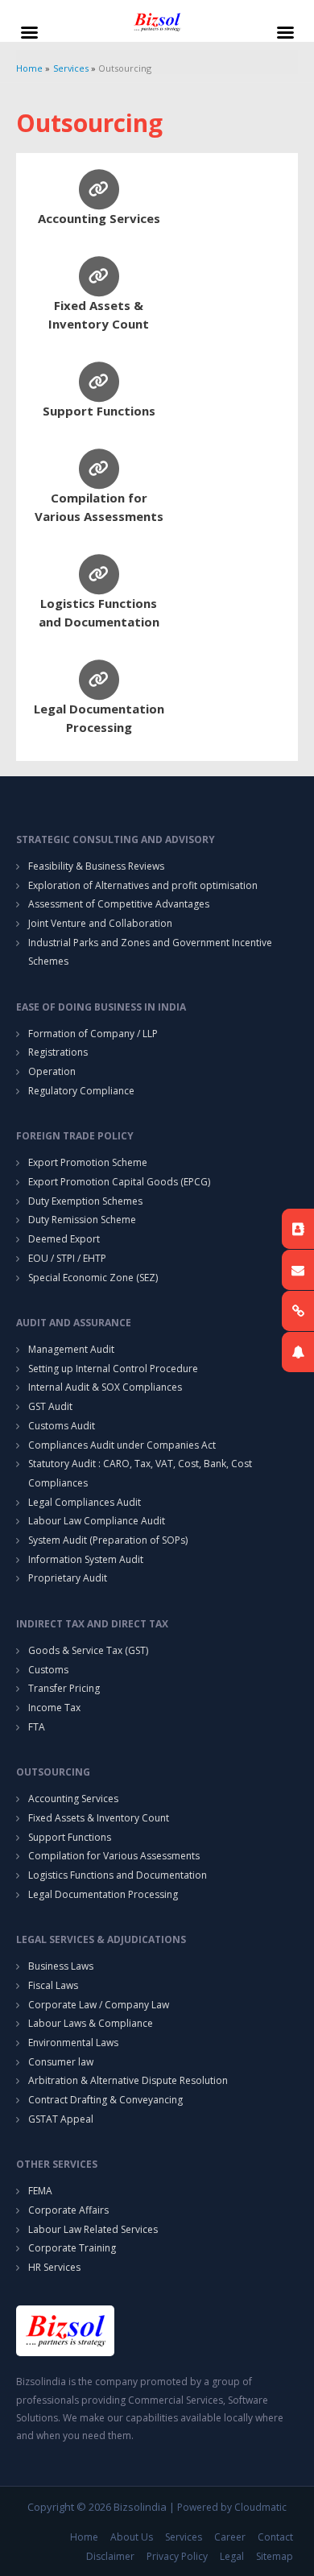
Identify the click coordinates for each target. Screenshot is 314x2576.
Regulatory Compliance (81, 1091)
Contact (275, 2537)
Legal (232, 2556)
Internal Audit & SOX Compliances (105, 1387)
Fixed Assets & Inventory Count (99, 1818)
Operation (52, 1071)
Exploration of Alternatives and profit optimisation (143, 885)
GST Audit (50, 1406)
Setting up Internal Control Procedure (113, 1369)
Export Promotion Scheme (88, 1162)
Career (230, 2537)
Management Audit (71, 1349)
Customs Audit (62, 1426)
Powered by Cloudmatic (232, 2507)
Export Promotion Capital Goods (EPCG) (119, 1182)
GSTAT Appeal (61, 2119)
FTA (37, 1727)
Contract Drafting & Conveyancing (105, 2100)
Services (184, 2537)
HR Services (54, 2267)
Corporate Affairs (68, 2210)
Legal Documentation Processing (103, 1894)
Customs (48, 1670)
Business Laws (61, 1966)
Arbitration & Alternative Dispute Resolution (128, 2080)
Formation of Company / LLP (93, 1034)
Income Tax (54, 1708)
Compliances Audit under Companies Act (122, 1445)
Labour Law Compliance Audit (97, 1521)
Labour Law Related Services (93, 2229)
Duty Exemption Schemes (85, 1201)
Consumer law (61, 2062)
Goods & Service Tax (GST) (88, 1650)
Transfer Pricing (64, 1688)
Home (84, 2537)
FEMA (40, 2191)
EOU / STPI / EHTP (67, 1258)
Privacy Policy (177, 2556)
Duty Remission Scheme (82, 1220)
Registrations (58, 1052)
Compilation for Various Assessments (114, 1856)
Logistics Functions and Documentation (118, 1875)
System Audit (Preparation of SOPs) (108, 1540)
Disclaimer (110, 2556)
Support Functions (99, 411)
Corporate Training (72, 2248)
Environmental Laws (73, 2043)
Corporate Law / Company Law (99, 2005)
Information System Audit (86, 1559)
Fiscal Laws (53, 1985)
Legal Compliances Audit (85, 1502)
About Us (132, 2537)
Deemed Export (64, 1239)
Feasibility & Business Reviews (96, 866)
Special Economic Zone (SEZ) (93, 1278)
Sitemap (275, 2556)
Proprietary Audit (68, 1578)
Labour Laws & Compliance (91, 2023)
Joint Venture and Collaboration (100, 923)
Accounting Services (99, 218)
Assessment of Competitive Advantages (119, 904)
